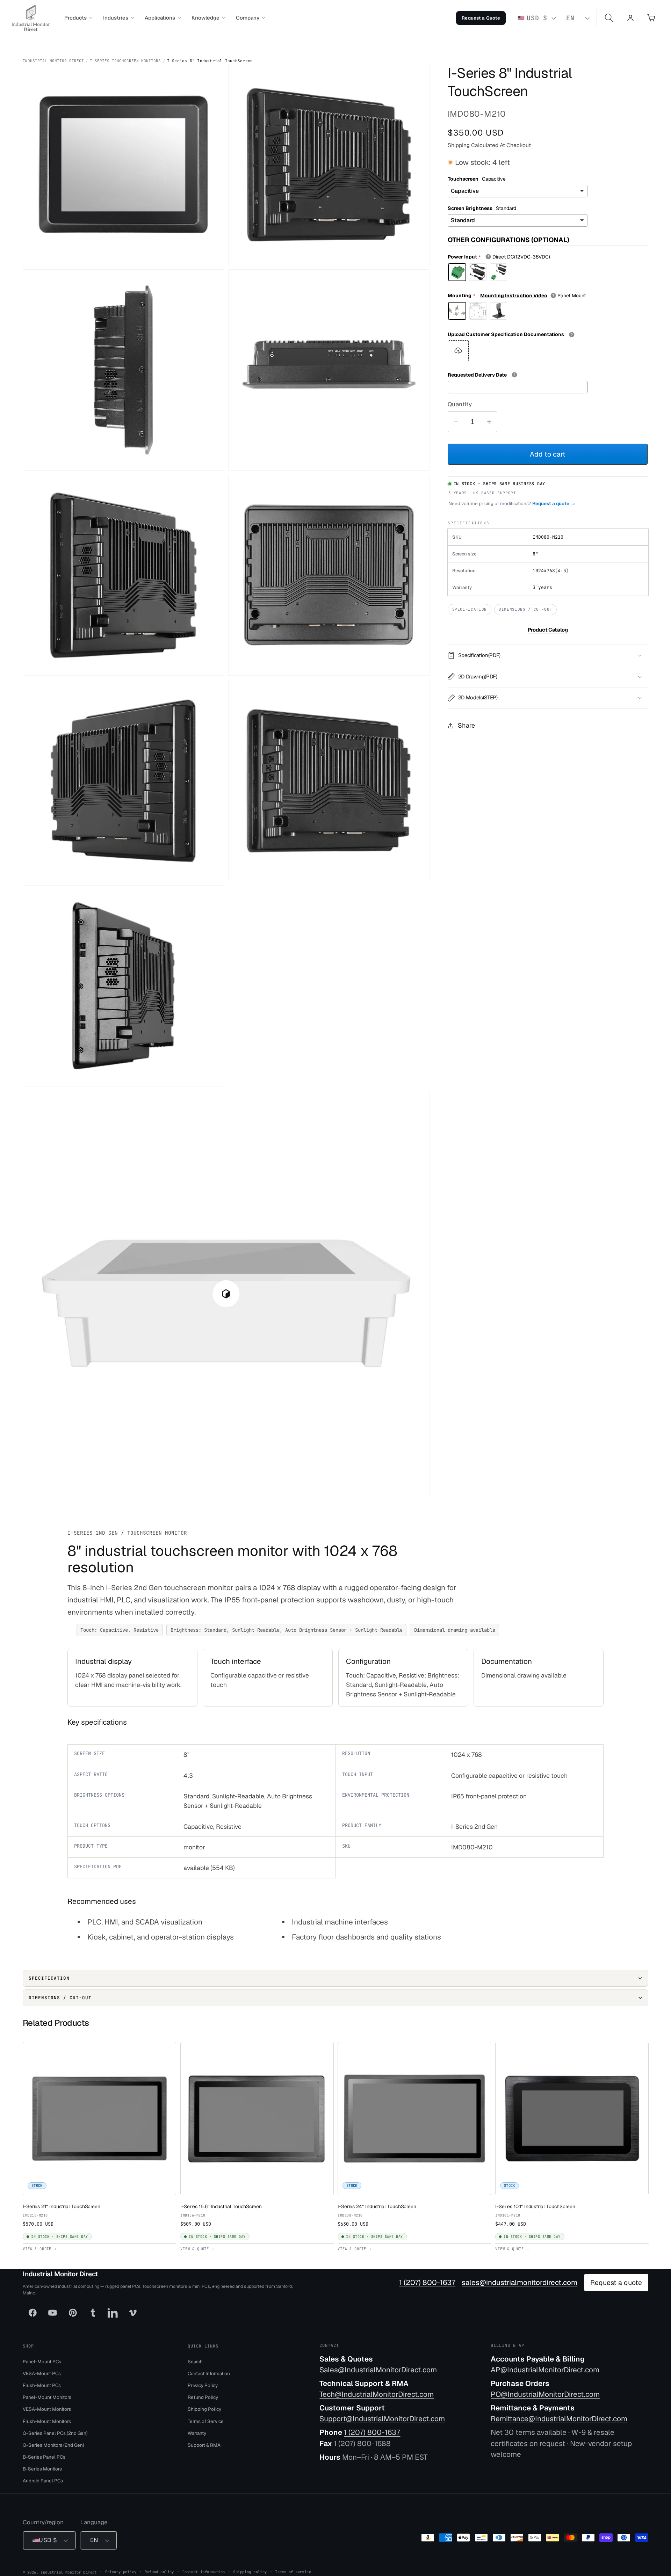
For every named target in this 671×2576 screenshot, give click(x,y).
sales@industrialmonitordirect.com (520, 2283)
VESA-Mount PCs (42, 2373)
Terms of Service (206, 2421)
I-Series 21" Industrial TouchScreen (62, 2206)
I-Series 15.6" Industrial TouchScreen (221, 2206)
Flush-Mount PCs (42, 2385)
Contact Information (209, 2373)
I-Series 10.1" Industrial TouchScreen (535, 2206)
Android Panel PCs (43, 2481)
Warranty (197, 2433)
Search (195, 2362)
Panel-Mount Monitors (47, 2397)
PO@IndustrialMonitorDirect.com (545, 2394)
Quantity (460, 404)
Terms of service (293, 2572)
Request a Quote (481, 18)
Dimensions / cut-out (525, 609)
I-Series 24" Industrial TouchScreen (377, 2206)
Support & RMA (204, 2445)
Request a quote (616, 2283)
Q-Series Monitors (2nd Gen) (53, 2445)
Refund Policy (203, 2397)
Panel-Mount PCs (42, 2362)
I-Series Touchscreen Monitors (125, 61)
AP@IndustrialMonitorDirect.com (545, 2370)
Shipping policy (250, 2572)
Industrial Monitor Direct (53, 61)
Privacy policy (121, 2572)
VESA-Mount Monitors (47, 2409)
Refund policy (159, 2572)
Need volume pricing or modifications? (512, 503)
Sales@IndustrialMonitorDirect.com (378, 2370)
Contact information (204, 2572)
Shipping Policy (204, 2409)
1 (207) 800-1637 (427, 2283)
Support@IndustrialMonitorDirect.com (382, 2419)
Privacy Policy (203, 2385)
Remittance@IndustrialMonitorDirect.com (559, 2419)
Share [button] (466, 725)
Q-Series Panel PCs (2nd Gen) (55, 2433)
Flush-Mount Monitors (47, 2421)
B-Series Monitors (42, 2469)
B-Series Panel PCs (44, 2457)
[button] (78, 18)
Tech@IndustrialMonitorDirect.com (377, 2394)
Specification (470, 609)
